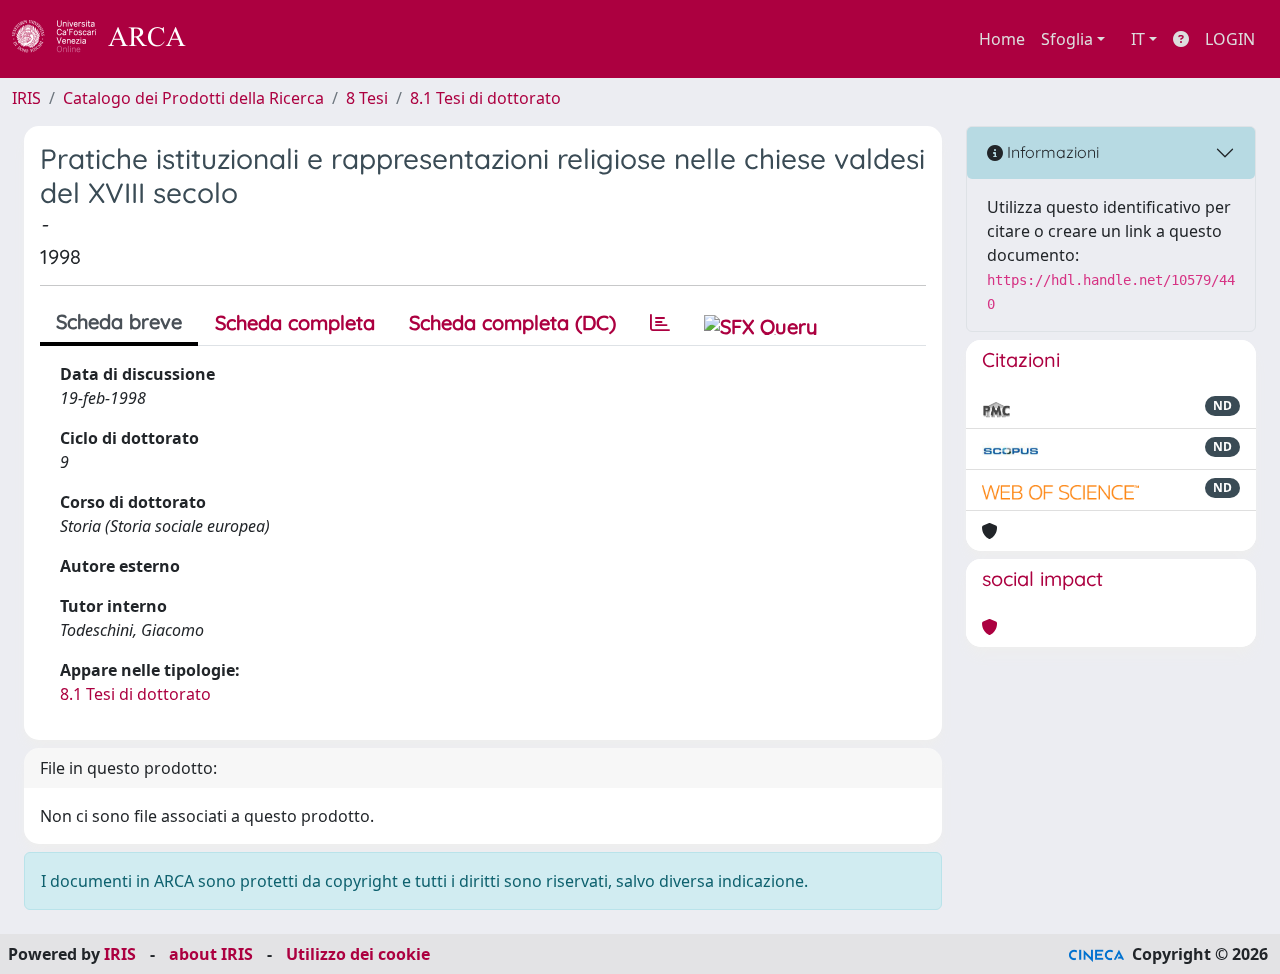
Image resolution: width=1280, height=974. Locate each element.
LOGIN (1230, 39)
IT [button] (1138, 39)
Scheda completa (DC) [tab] (512, 322)
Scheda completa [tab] (295, 322)
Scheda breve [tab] (119, 321)
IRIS (26, 98)
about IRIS (211, 954)
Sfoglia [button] (1067, 39)
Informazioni (1051, 152)
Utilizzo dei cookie (358, 954)
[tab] (660, 323)
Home (1002, 39)
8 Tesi (367, 98)
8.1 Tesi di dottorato (485, 98)
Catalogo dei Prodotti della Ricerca (193, 98)
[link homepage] (110, 39)
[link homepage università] (240, 39)
